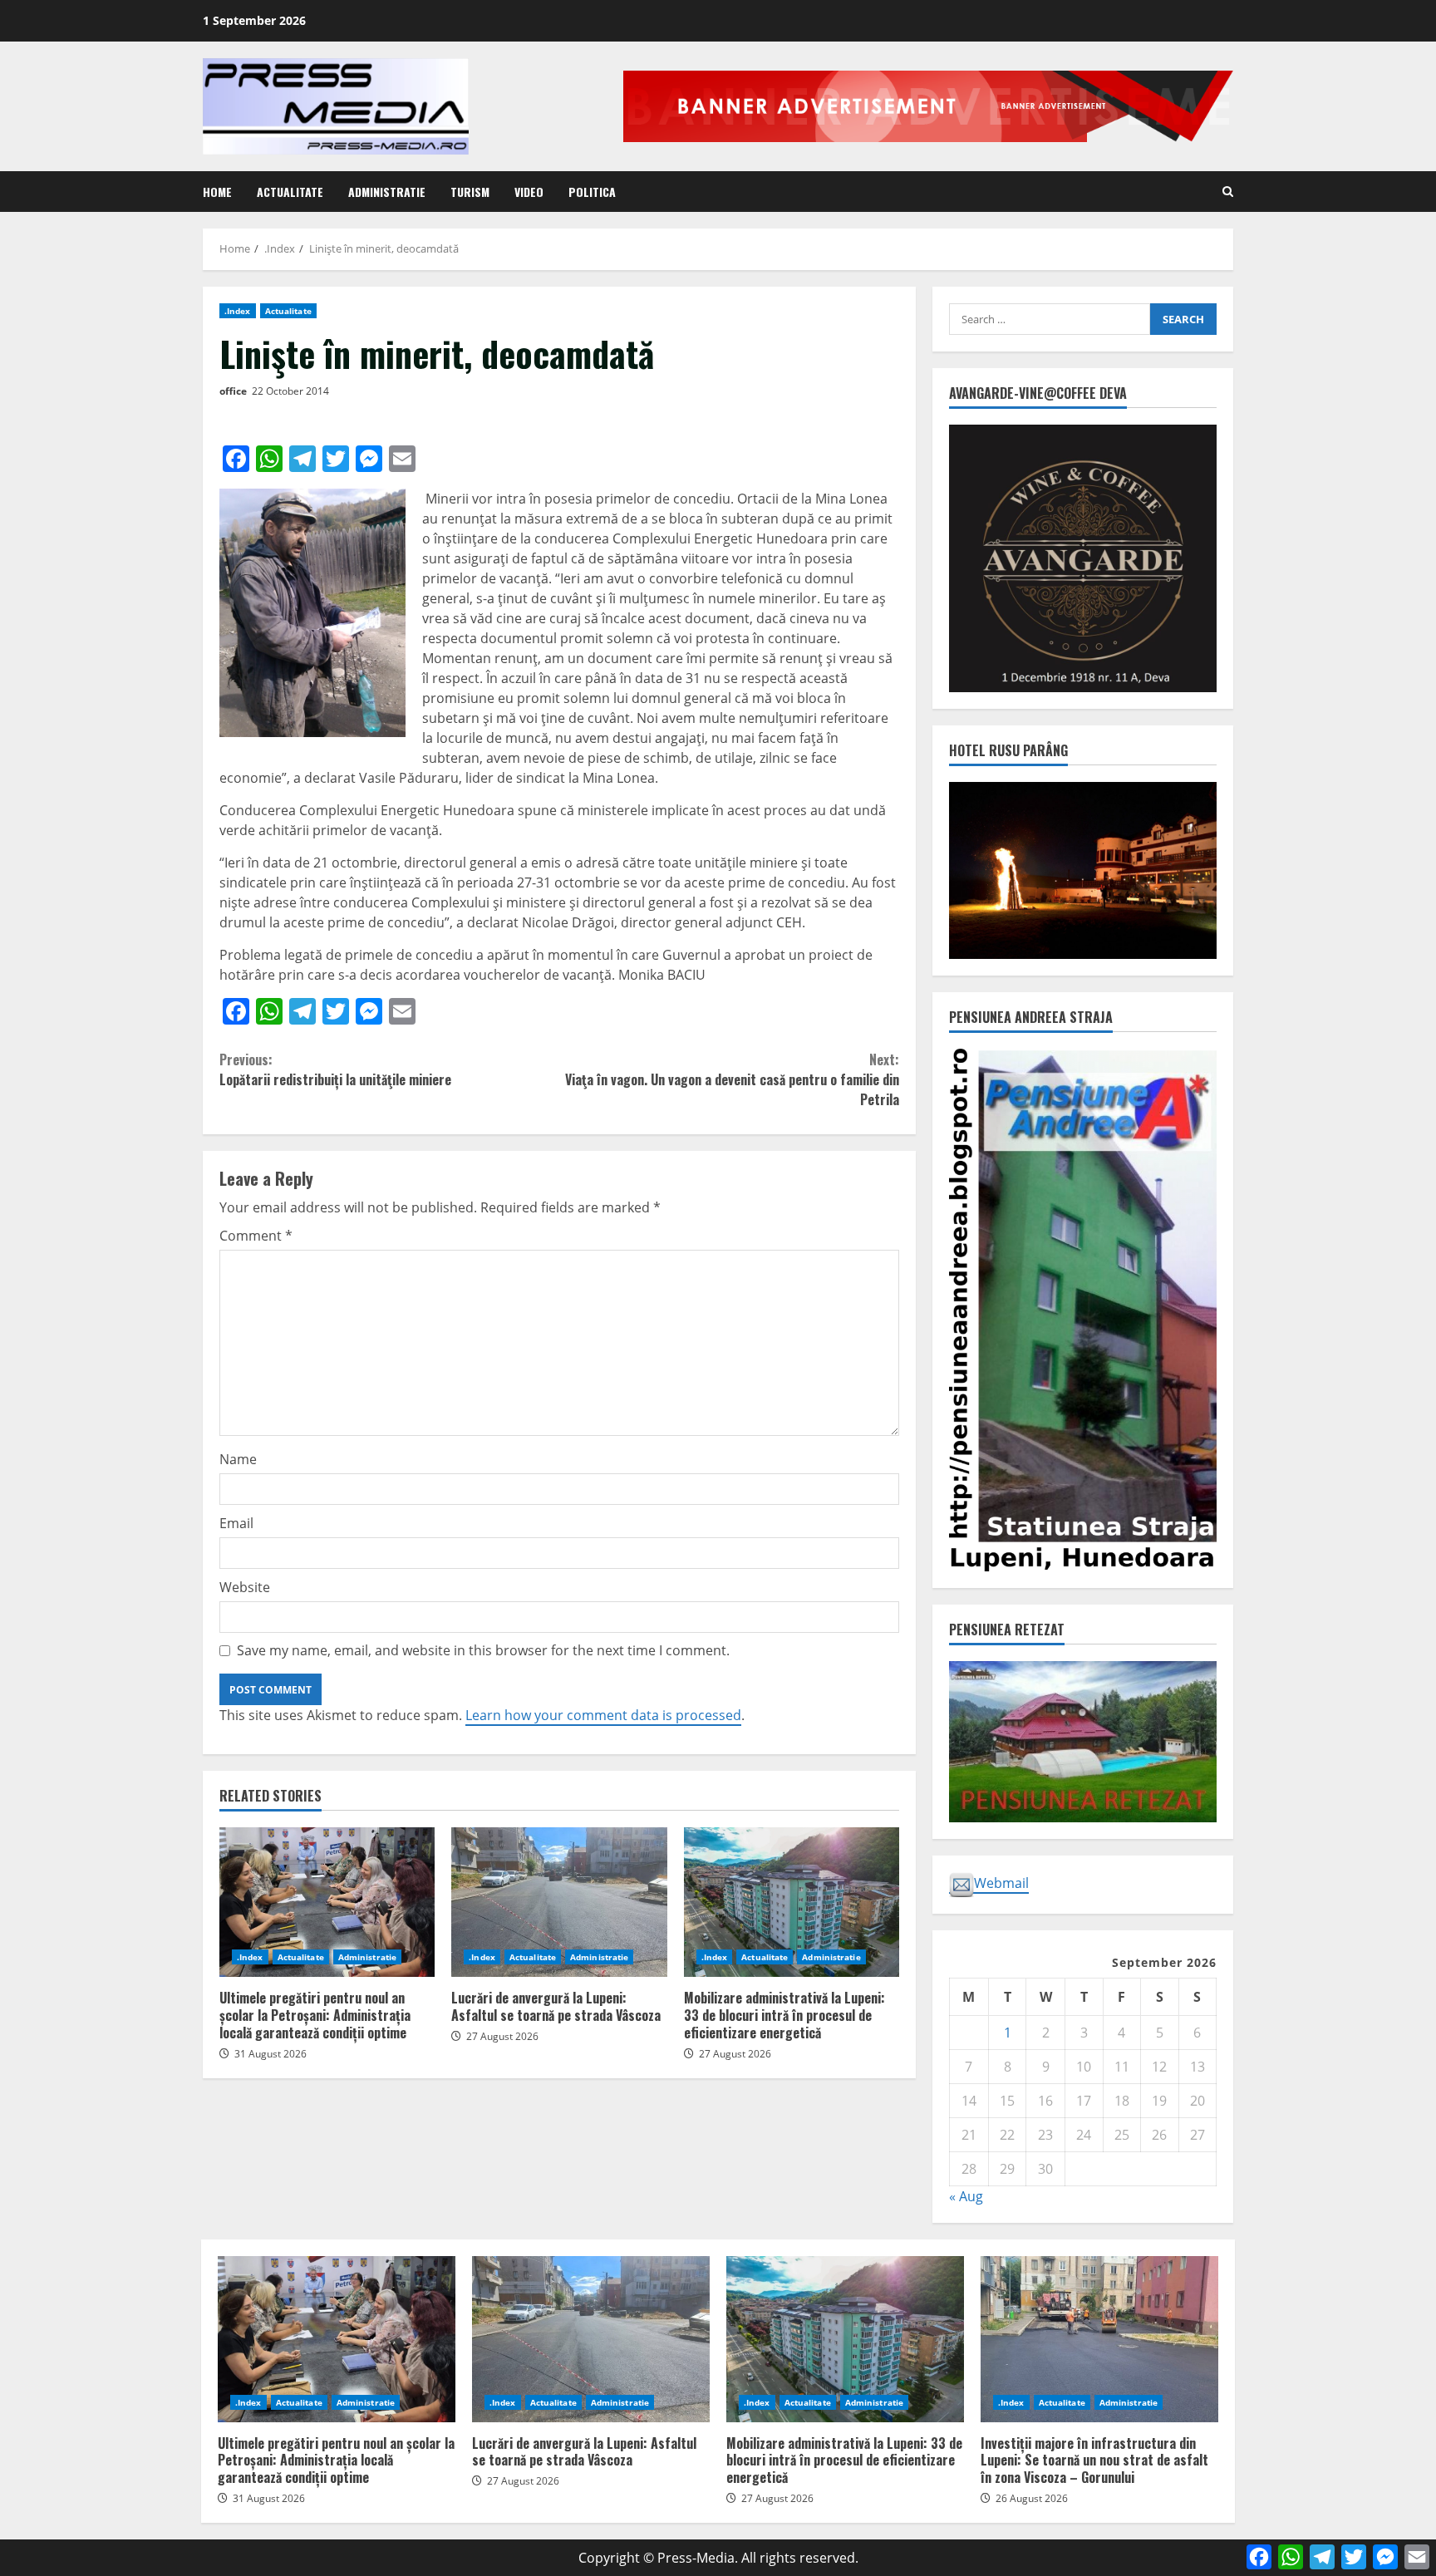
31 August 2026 (270, 2054)
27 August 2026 (502, 2036)
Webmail (1001, 1883)
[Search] (1228, 192)
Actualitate (290, 192)
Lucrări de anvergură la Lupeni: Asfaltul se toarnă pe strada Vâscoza (559, 1902)
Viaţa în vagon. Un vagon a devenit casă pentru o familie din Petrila (732, 1079)
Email (236, 1523)
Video (529, 192)
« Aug (966, 2196)
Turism (470, 192)
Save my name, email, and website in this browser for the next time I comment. (483, 1650)
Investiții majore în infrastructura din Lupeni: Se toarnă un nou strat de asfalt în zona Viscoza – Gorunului (1099, 2339)
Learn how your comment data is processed (603, 1715)
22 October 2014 (290, 391)
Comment (256, 1236)
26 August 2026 (1032, 2498)
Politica (592, 192)
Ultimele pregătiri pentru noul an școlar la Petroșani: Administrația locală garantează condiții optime (327, 1902)
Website (245, 1587)
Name (238, 1459)
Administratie (387, 192)
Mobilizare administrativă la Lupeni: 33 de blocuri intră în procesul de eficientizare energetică (792, 1902)
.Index (238, 311)
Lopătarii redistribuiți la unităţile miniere (335, 1069)
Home (217, 192)
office (233, 391)
